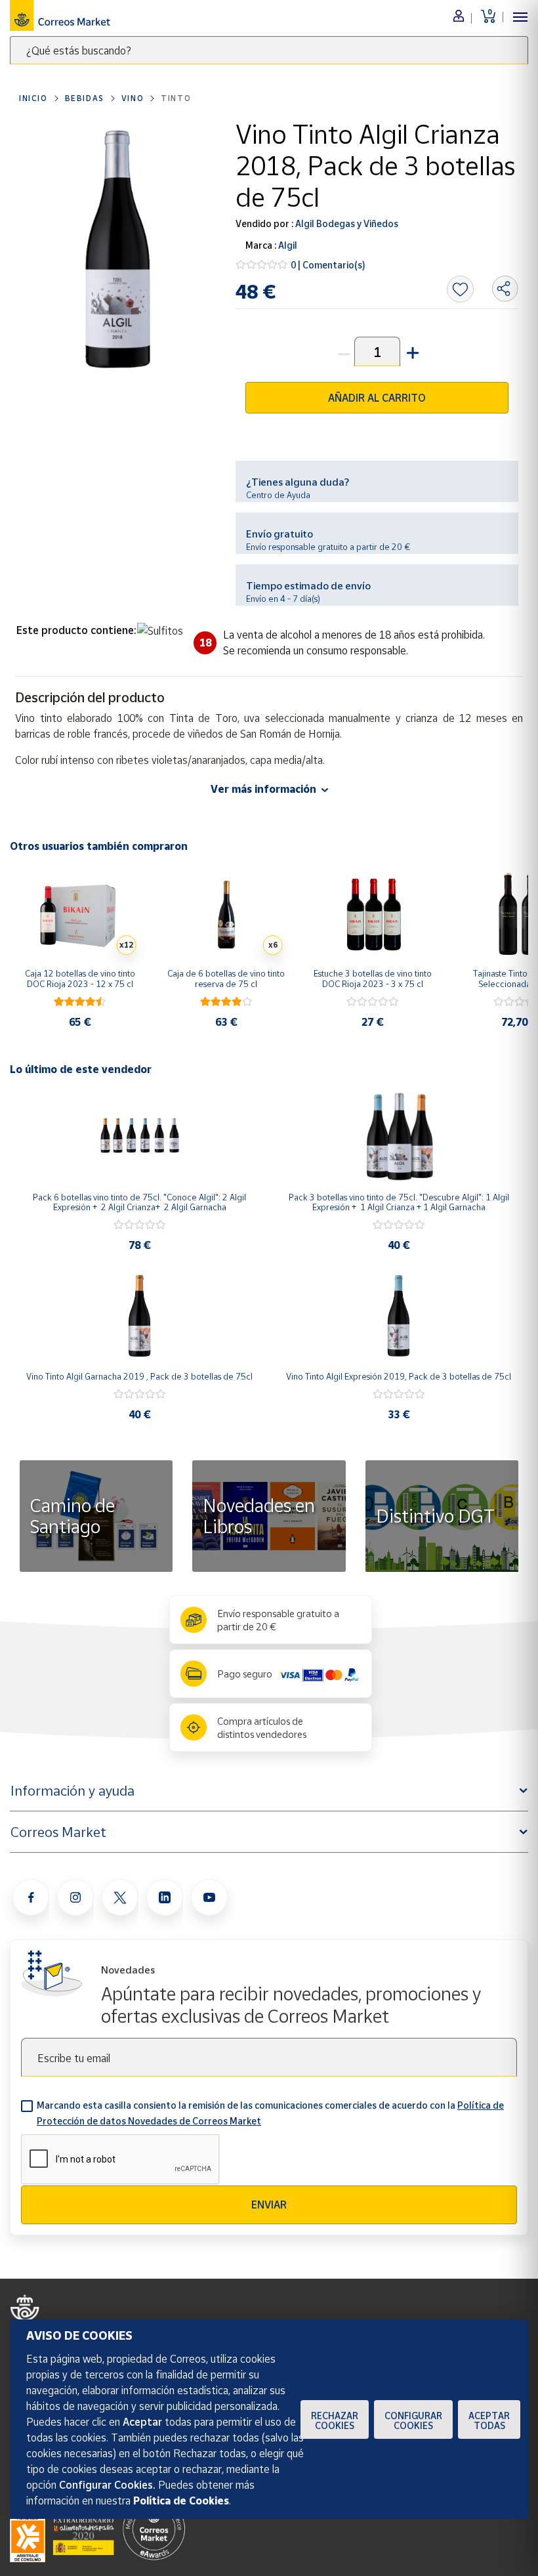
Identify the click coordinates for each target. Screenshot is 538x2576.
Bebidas (85, 98)
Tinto (176, 98)
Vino (133, 98)
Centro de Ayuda (278, 495)
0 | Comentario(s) (328, 265)
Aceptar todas (489, 2420)
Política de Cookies (181, 2501)
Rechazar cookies (335, 2420)
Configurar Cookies (413, 2420)
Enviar (269, 2205)
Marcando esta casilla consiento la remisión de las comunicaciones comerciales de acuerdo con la (270, 2113)
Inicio (33, 98)
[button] (411, 351)
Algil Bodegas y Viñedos (346, 223)
